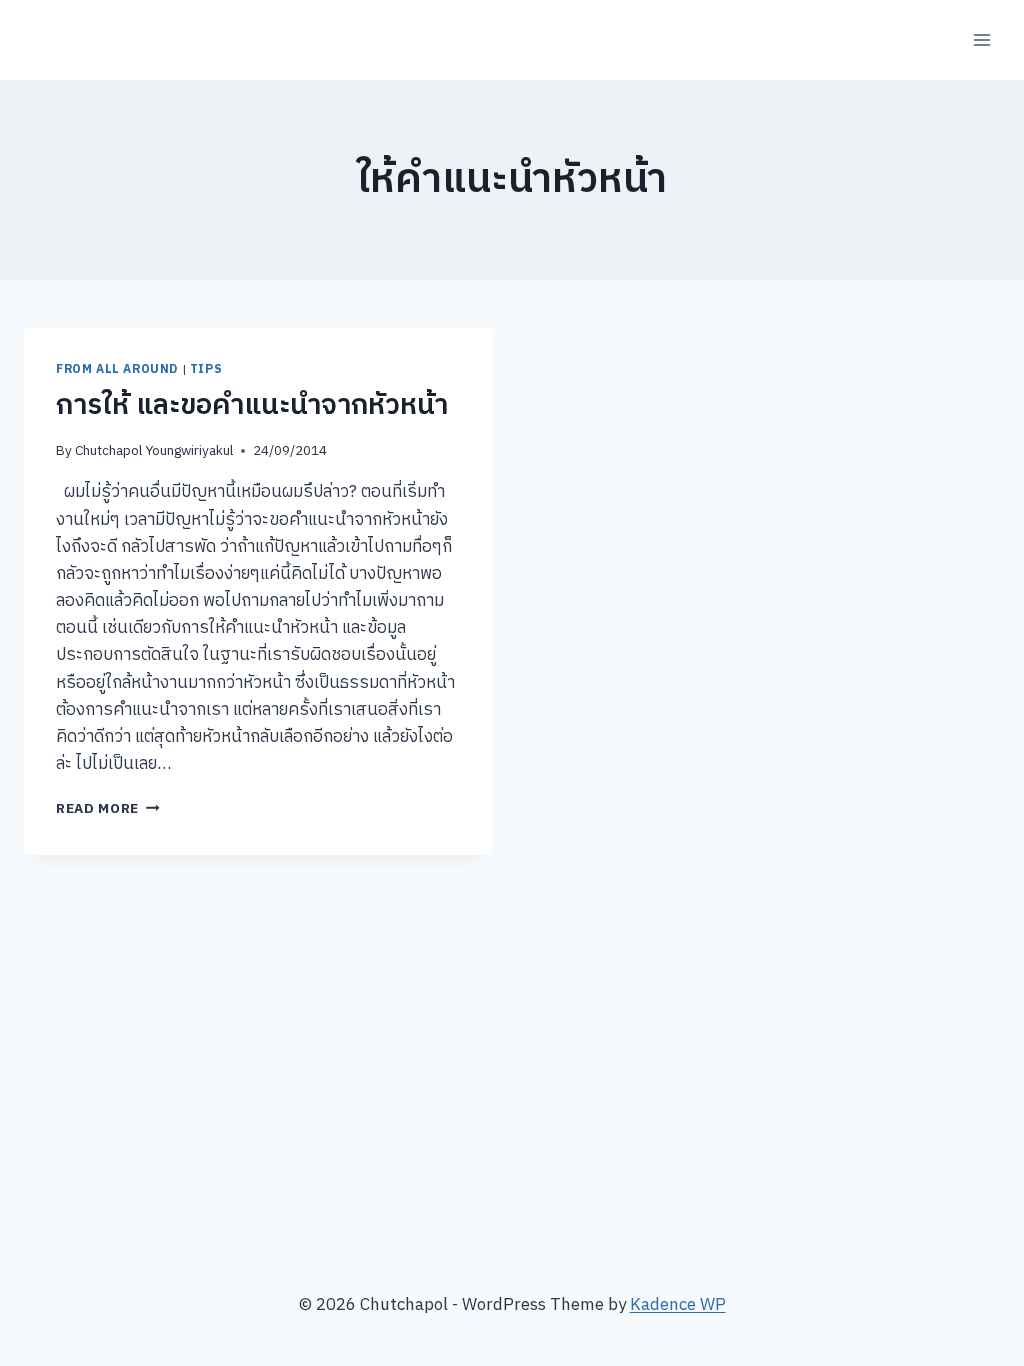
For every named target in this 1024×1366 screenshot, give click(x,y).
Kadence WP (678, 1305)
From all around (117, 369)
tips (206, 369)
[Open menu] (981, 39)
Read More (108, 809)
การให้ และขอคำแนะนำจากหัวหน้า (252, 406)
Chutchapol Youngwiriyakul (154, 451)
